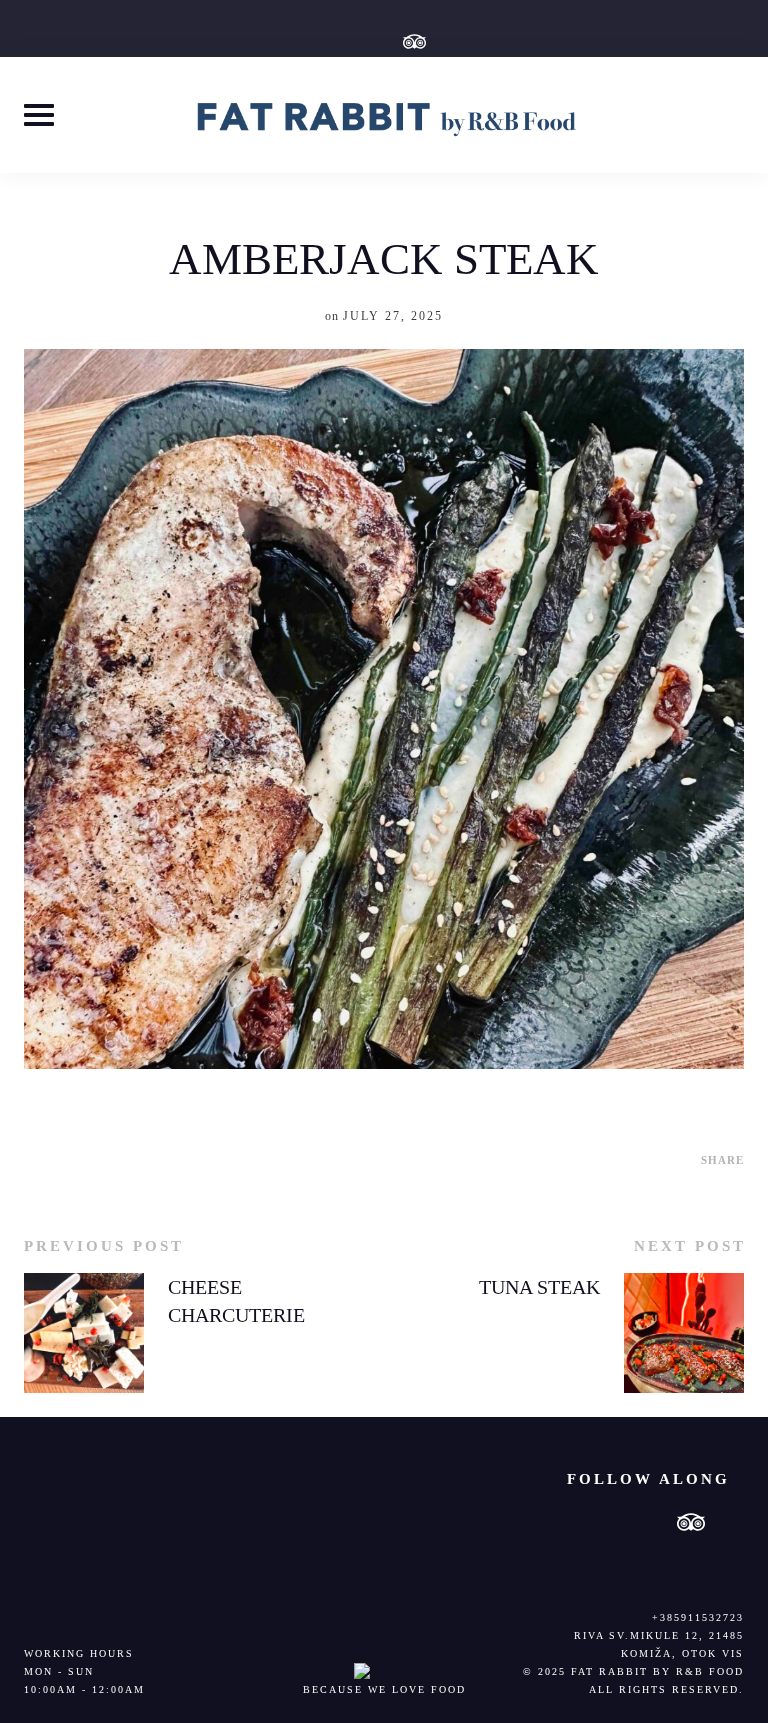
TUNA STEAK (539, 1287)
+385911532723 (698, 1617)
